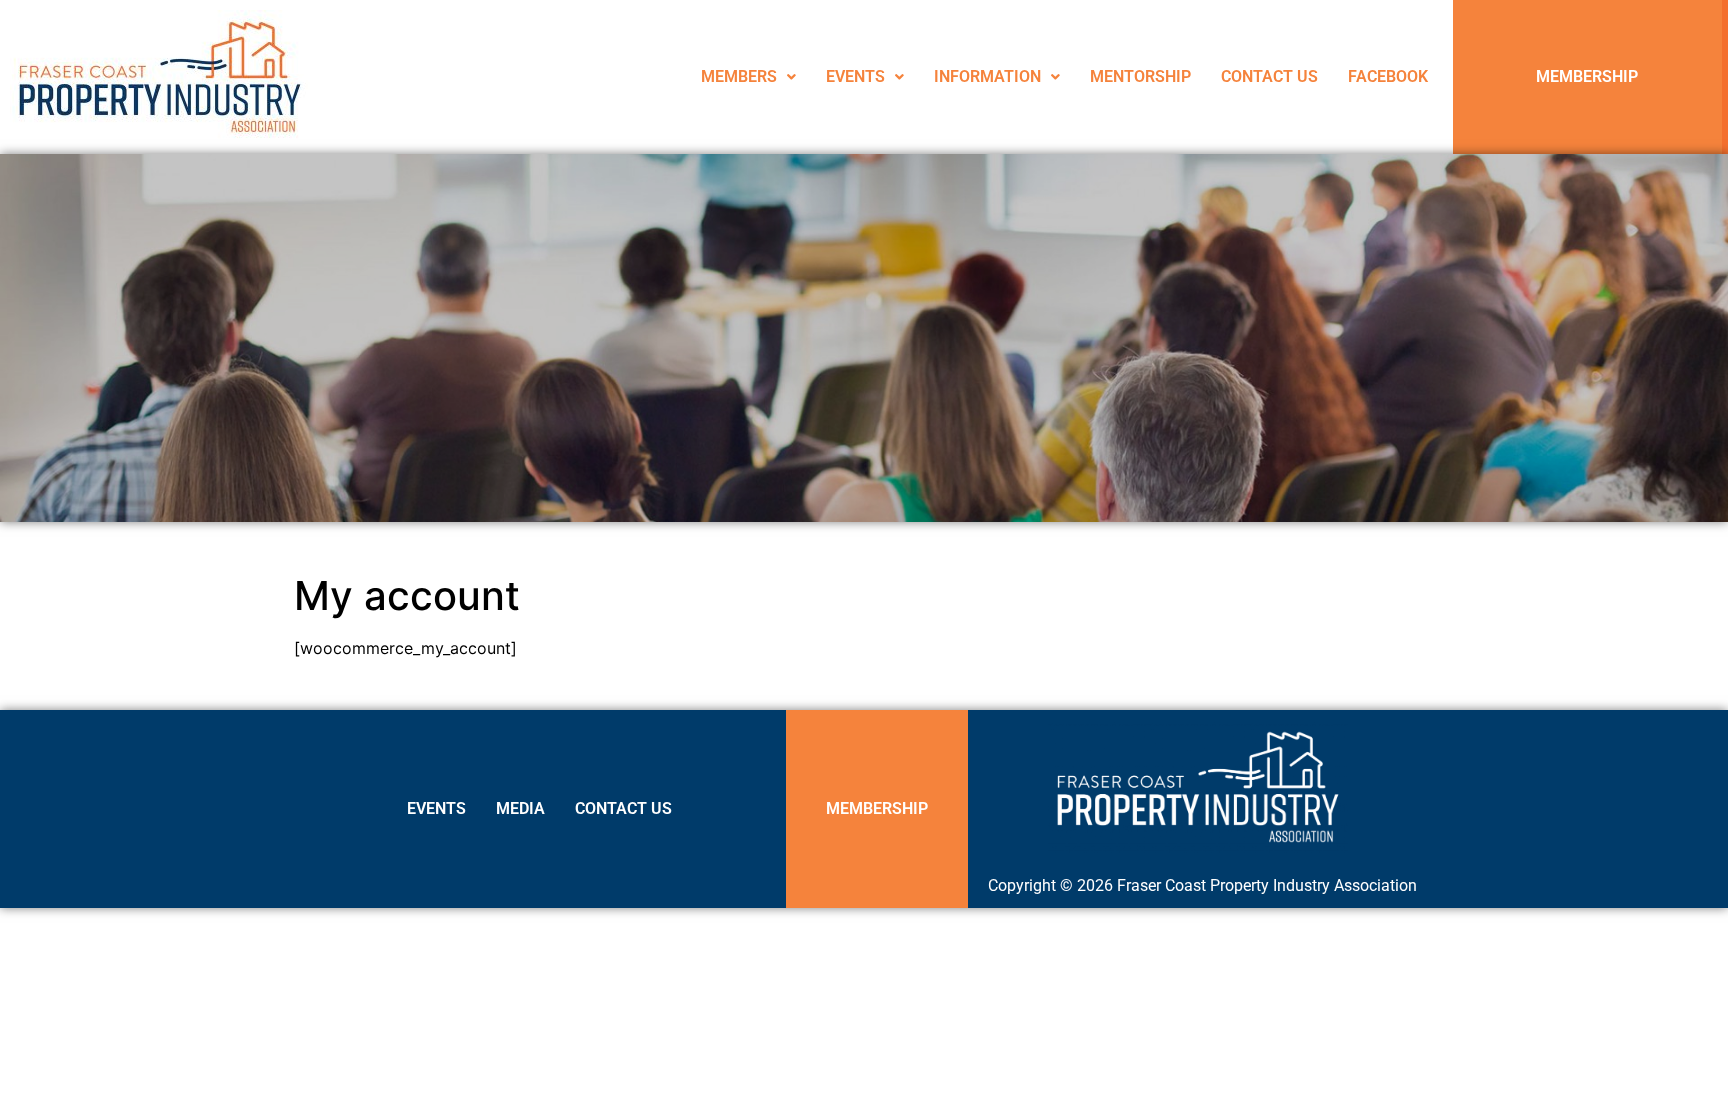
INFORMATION (987, 76)
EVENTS (855, 76)
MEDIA (520, 808)
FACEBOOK (1388, 76)
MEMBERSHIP (1587, 76)
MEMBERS (739, 76)
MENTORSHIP (1140, 76)
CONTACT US (1269, 76)
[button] (748, 77)
